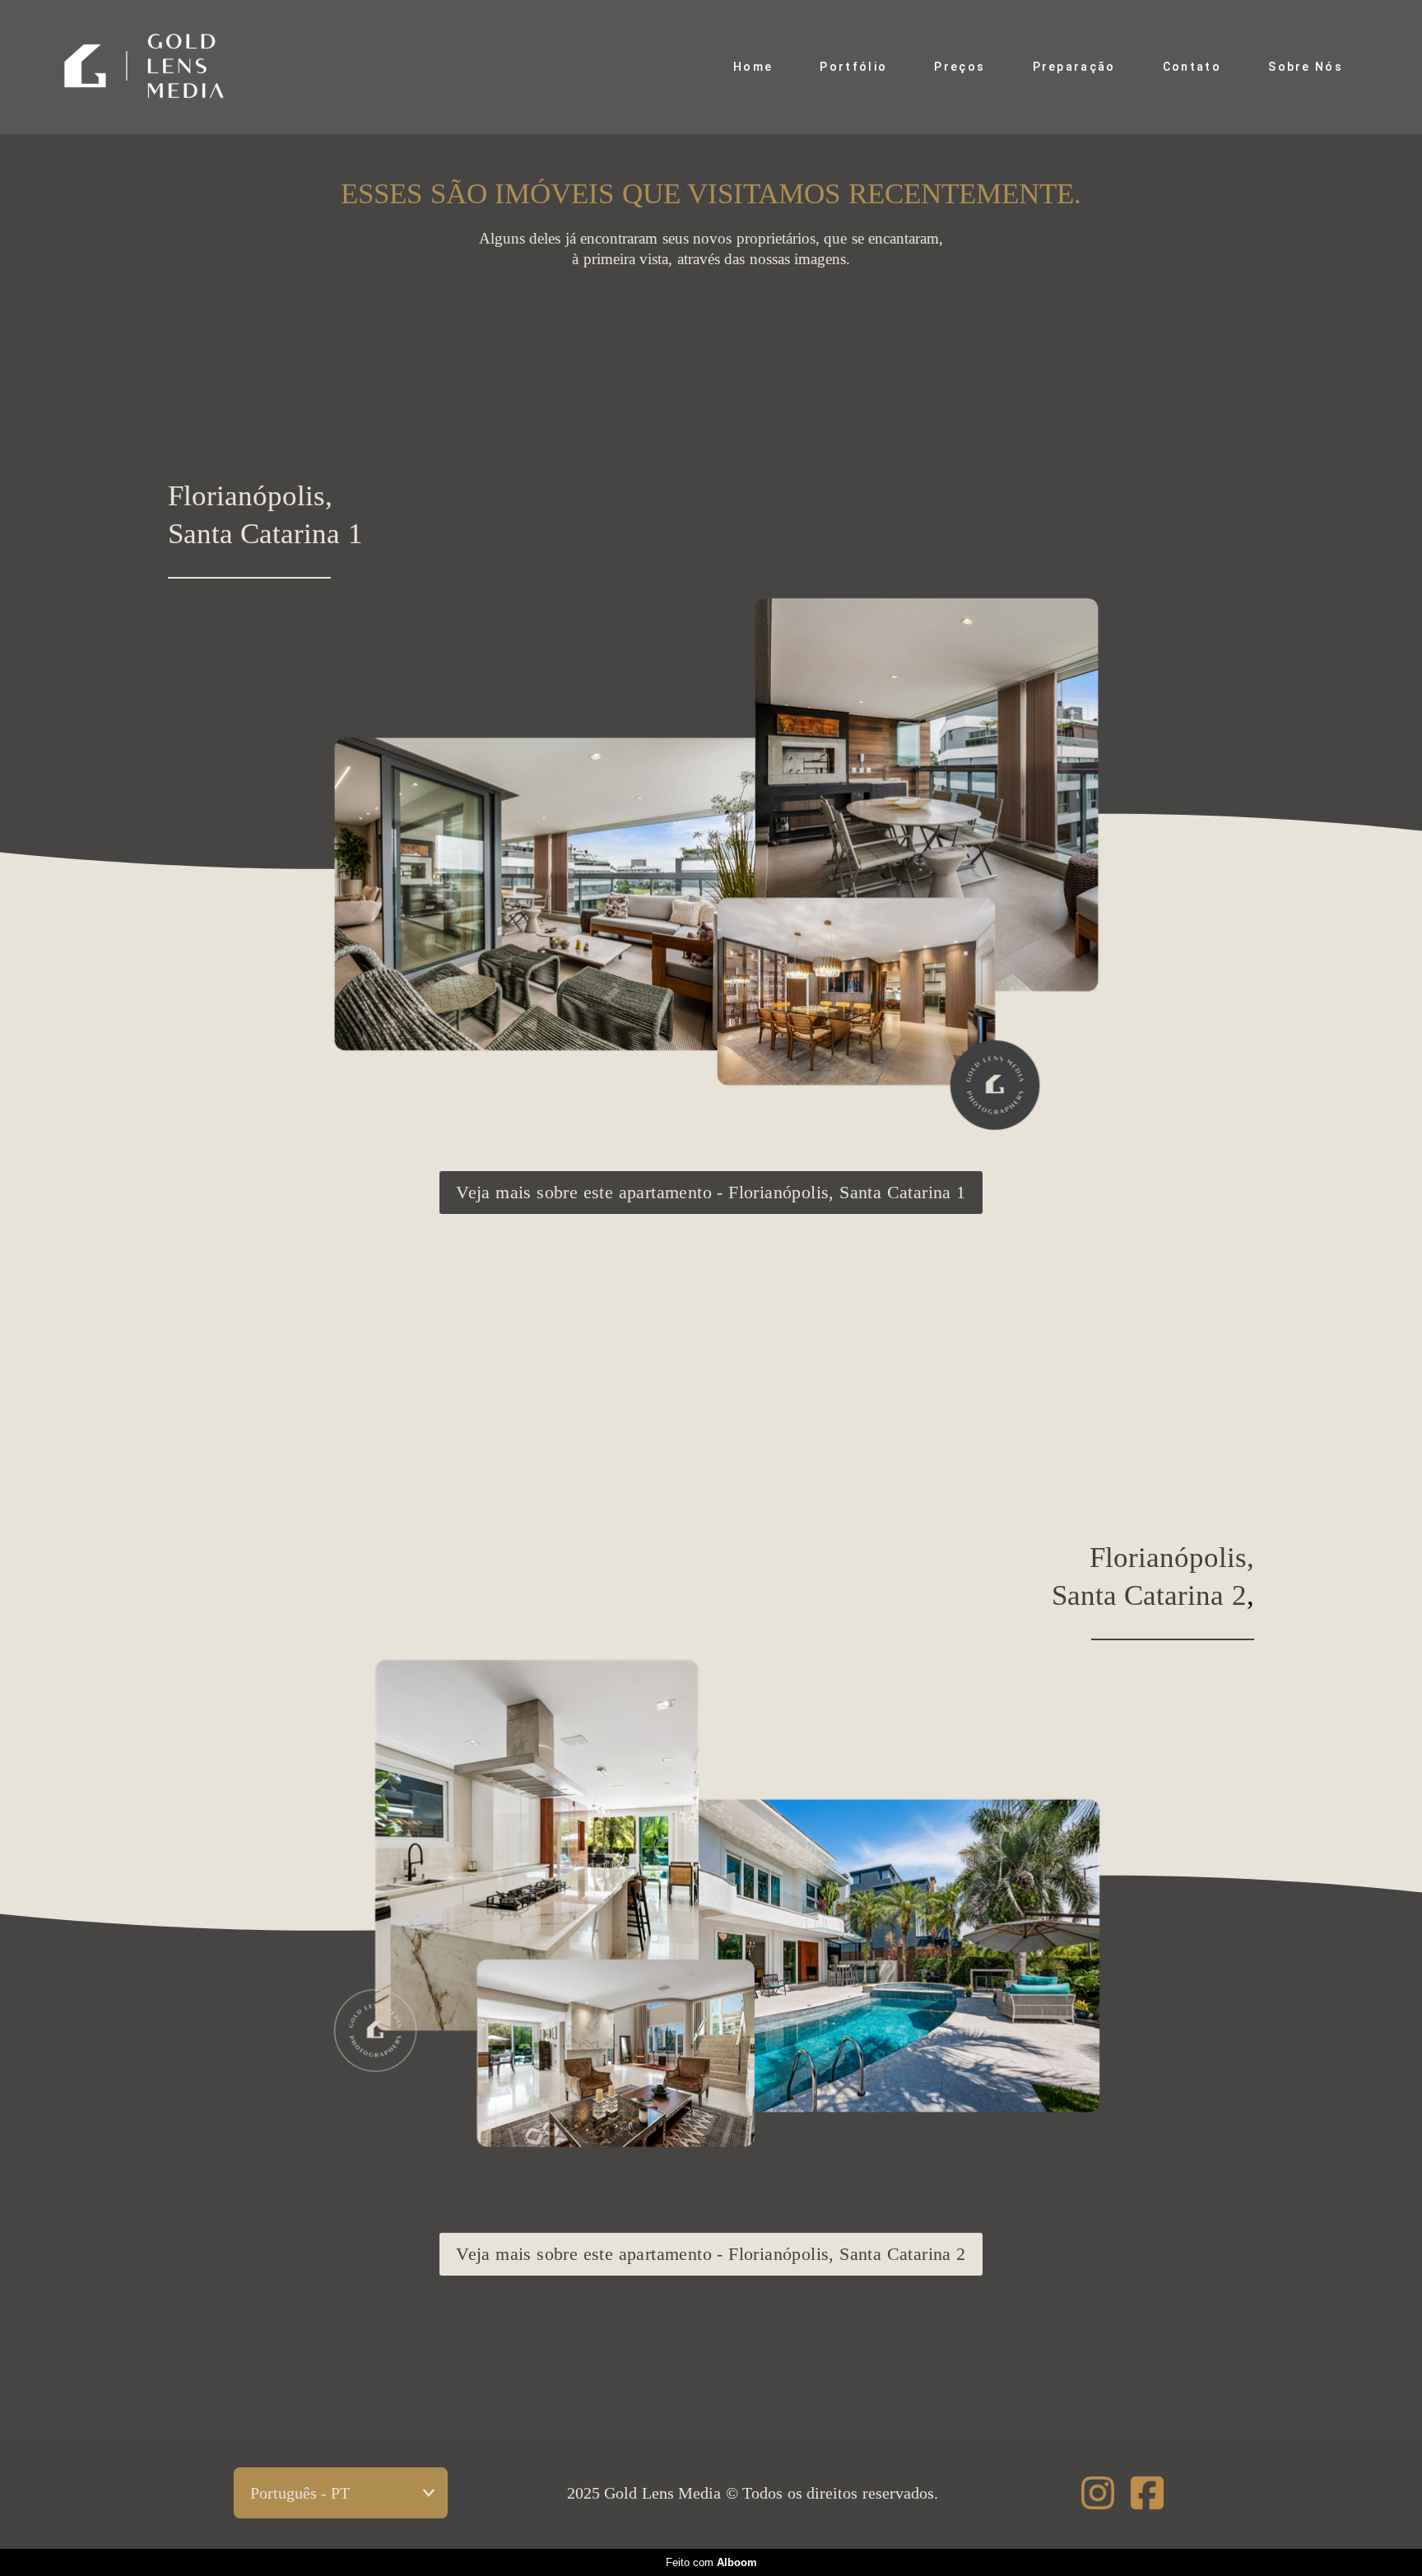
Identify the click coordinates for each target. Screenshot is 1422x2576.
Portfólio (853, 67)
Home (753, 67)
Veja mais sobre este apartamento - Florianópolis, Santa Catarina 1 (711, 1192)
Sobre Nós (1306, 67)
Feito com (711, 2562)
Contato (1192, 67)
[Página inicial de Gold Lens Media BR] (165, 67)
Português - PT (300, 2493)
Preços (960, 67)
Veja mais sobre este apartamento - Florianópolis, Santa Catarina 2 (711, 2254)
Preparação (1074, 67)
